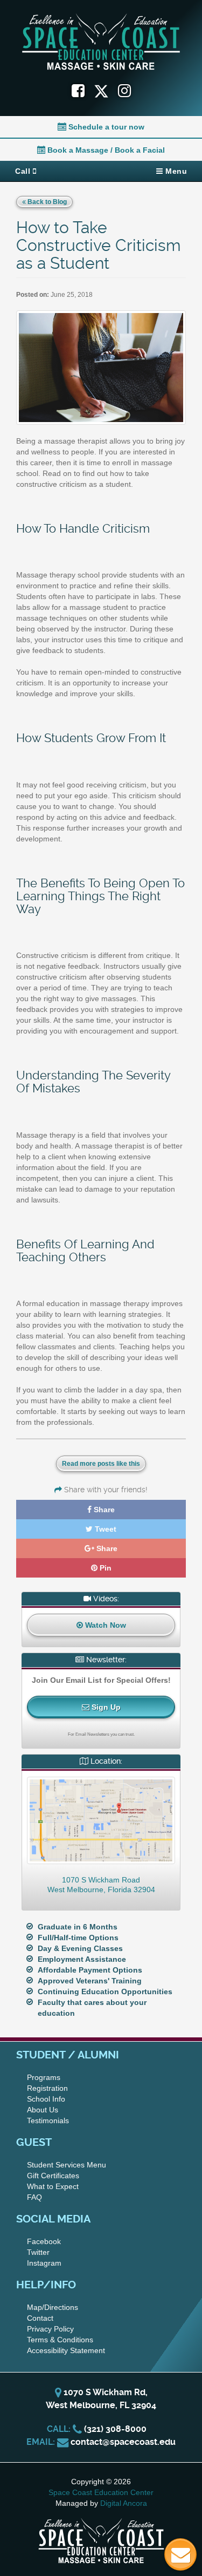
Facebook (44, 2241)
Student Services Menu (67, 2165)
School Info (46, 2099)
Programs (44, 2077)
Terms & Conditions (60, 2340)
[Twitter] (106, 91)
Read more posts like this (101, 1464)
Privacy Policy (50, 2329)
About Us (43, 2110)
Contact (40, 2318)
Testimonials (48, 2120)
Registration (47, 2088)
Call (24, 171)
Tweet (105, 1529)
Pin (105, 1568)
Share (103, 1510)
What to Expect (53, 2186)
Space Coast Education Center (101, 2492)
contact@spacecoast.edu (123, 2442)
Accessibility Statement (66, 2350)
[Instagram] (124, 91)
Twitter (38, 2252)
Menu (175, 171)
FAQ (34, 2197)
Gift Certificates (53, 2176)
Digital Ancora (124, 2503)
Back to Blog (46, 202)
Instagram (44, 2263)
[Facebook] (78, 91)
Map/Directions (53, 2307)
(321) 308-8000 (115, 2429)
